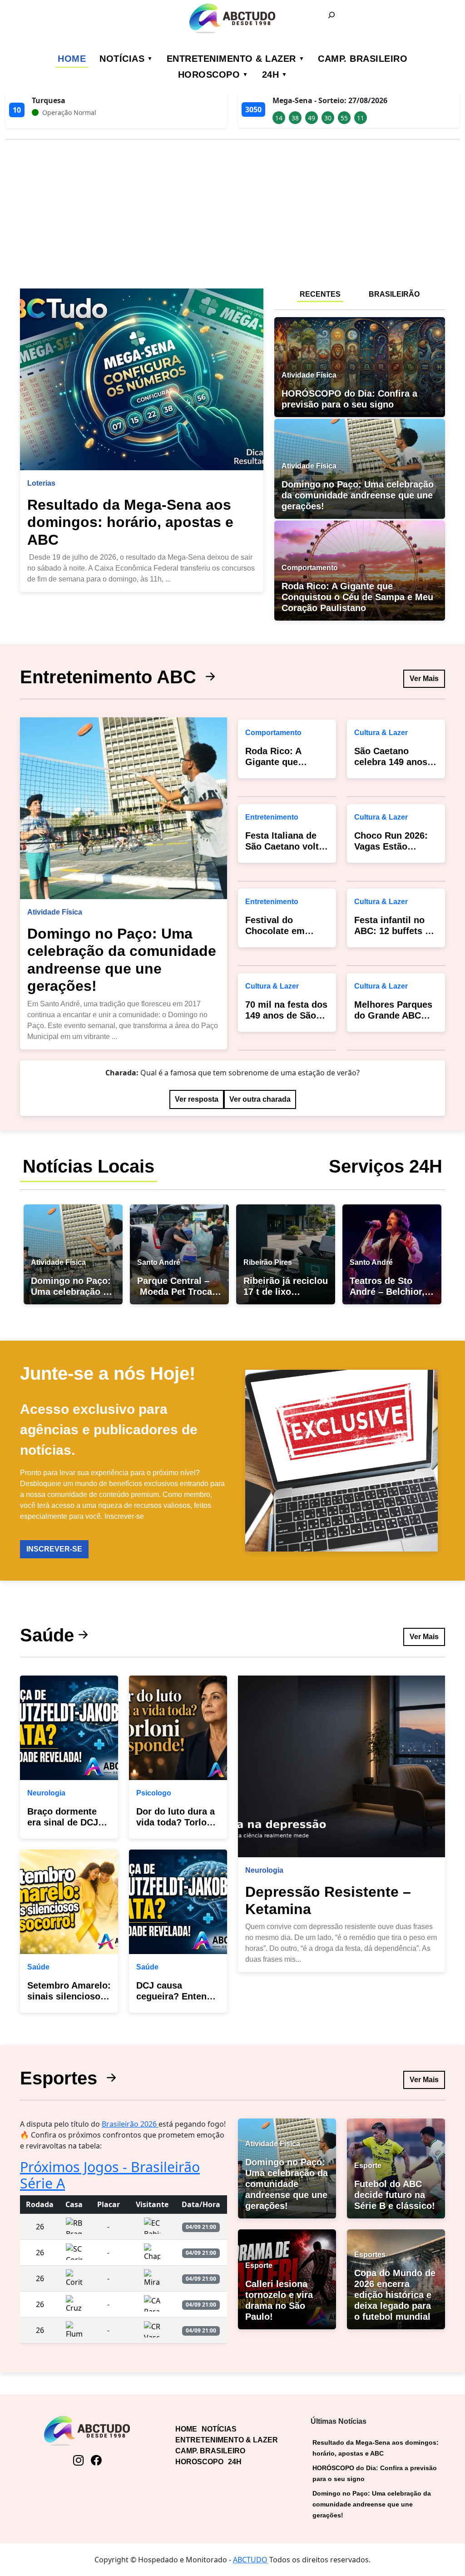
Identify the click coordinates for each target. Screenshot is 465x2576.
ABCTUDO (250, 2560)
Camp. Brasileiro (363, 59)
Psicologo (154, 1793)
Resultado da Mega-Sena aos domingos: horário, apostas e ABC (130, 522)
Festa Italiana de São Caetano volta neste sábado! (284, 846)
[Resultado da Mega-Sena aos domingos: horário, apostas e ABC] (142, 379)
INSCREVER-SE (54, 1549)
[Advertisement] (232, 210)
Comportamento (273, 733)
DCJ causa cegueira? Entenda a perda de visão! (177, 1996)
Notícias (122, 59)
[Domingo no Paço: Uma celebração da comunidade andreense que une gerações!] (124, 808)
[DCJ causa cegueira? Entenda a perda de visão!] (178, 1902)
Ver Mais (424, 679)
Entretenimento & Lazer (231, 59)
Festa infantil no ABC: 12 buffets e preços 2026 (392, 931)
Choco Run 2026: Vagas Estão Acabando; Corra (391, 846)
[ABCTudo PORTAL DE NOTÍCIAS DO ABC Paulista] (232, 18)
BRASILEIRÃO (394, 294)
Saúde (47, 1635)
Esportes (61, 2078)
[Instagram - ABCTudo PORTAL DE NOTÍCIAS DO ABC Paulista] (78, 2461)
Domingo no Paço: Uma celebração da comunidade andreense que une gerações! (372, 2504)
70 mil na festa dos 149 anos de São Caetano (286, 1015)
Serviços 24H (386, 1166)
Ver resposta (197, 1099)
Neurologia (46, 1793)
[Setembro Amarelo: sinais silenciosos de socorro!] (69, 1902)
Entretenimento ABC (111, 677)
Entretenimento (272, 817)
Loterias (41, 483)
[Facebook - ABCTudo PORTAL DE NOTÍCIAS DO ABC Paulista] (96, 2461)
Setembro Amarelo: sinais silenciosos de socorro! (69, 1996)
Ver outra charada (260, 1099)
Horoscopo (209, 75)
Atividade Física (55, 912)
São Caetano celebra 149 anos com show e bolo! (393, 762)
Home (72, 59)
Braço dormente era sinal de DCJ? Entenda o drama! (66, 1822)
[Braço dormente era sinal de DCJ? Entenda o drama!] (69, 1728)
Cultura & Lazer (272, 986)
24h (271, 75)
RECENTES (320, 294)
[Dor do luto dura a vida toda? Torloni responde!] (178, 1728)
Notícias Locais (89, 1166)
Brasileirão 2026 (130, 2124)
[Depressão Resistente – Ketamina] (341, 1766)
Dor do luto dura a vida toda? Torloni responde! (176, 1822)
